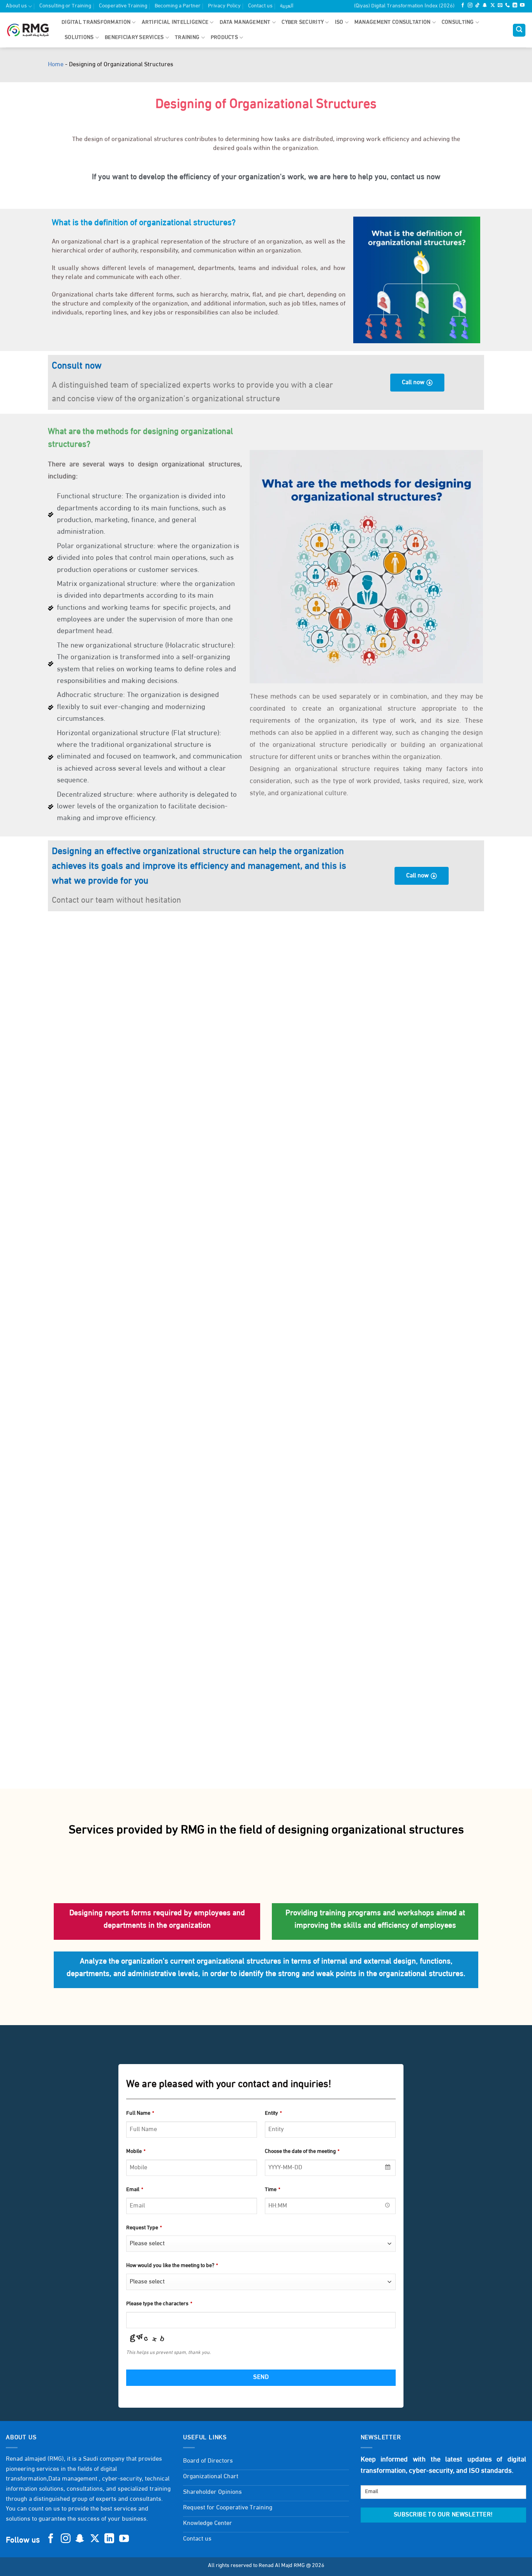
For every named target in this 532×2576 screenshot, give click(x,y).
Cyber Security (303, 22)
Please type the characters (159, 2304)
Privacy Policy (224, 6)
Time (272, 2190)
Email (135, 2190)
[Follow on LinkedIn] (515, 6)
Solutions (79, 38)
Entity (273, 2113)
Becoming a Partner (178, 6)
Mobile (136, 2152)
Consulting (458, 22)
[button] (519, 30)
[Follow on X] (493, 6)
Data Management (245, 22)
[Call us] (507, 6)
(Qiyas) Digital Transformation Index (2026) (404, 6)
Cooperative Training (123, 6)
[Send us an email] (500, 6)
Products (224, 38)
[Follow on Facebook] (463, 6)
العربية (287, 6)
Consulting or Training (65, 6)
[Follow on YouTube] (522, 6)
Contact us (260, 6)
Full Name (140, 2113)
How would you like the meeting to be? (172, 2266)
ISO (339, 22)
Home (56, 65)
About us (16, 6)
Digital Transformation (96, 22)
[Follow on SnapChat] (485, 6)
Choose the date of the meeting (302, 2152)
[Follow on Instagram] (470, 6)
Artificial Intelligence (175, 22)
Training (187, 38)
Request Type (144, 2228)
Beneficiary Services (134, 38)
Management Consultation (392, 22)
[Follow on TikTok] (477, 6)
